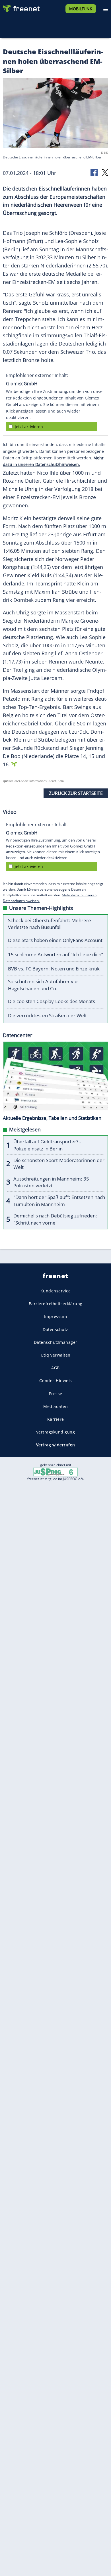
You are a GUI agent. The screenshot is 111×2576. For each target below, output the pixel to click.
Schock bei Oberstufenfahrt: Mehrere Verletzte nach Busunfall (50, 924)
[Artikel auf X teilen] (105, 172)
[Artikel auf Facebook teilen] (94, 172)
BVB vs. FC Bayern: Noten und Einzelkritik (54, 969)
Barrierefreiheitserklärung (56, 1304)
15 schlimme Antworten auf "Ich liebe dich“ (55, 954)
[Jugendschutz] (55, 1472)
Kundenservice (56, 1291)
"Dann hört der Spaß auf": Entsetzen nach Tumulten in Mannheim (59, 1201)
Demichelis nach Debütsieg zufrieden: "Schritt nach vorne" (55, 1219)
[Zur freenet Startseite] (21, 7)
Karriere (56, 1419)
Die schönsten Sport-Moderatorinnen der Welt (59, 1164)
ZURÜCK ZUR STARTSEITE (76, 793)
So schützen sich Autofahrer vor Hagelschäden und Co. (43, 985)
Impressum (56, 1316)
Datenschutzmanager (56, 1342)
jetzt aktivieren (29, 427)
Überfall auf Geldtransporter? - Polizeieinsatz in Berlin (47, 1145)
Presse (56, 1393)
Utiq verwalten (56, 1355)
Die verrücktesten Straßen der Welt (47, 1015)
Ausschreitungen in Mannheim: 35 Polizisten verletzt (51, 1182)
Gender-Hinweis (56, 1381)
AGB (55, 1368)
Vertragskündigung (56, 1432)
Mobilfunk (81, 9)
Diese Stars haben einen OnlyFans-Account (55, 940)
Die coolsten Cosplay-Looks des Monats (52, 1001)
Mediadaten (55, 1406)
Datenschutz (55, 1329)
